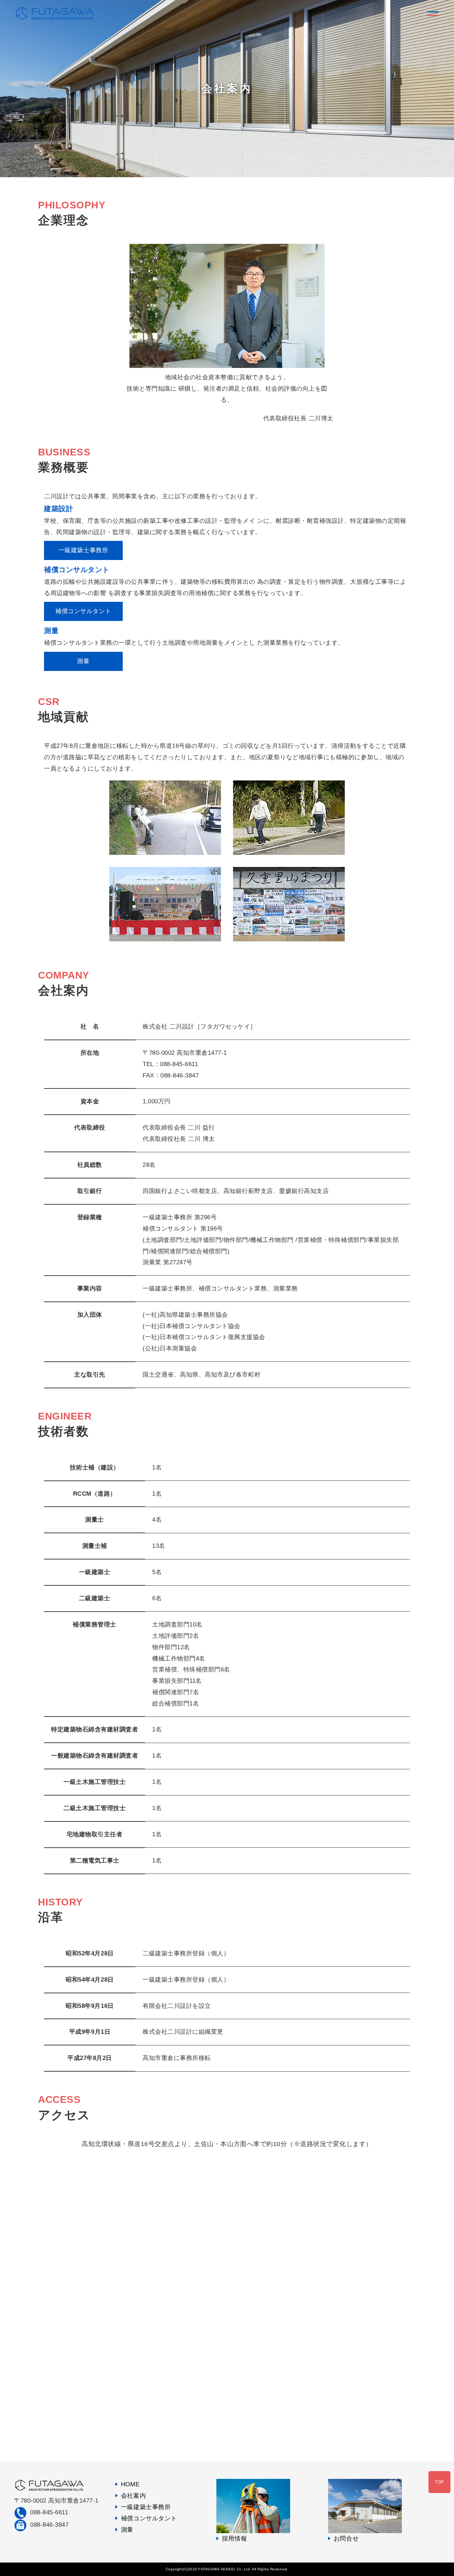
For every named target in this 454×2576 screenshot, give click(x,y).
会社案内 (133, 2496)
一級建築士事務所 (83, 550)
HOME (130, 2484)
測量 (83, 661)
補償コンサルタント (83, 611)
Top (439, 2482)
